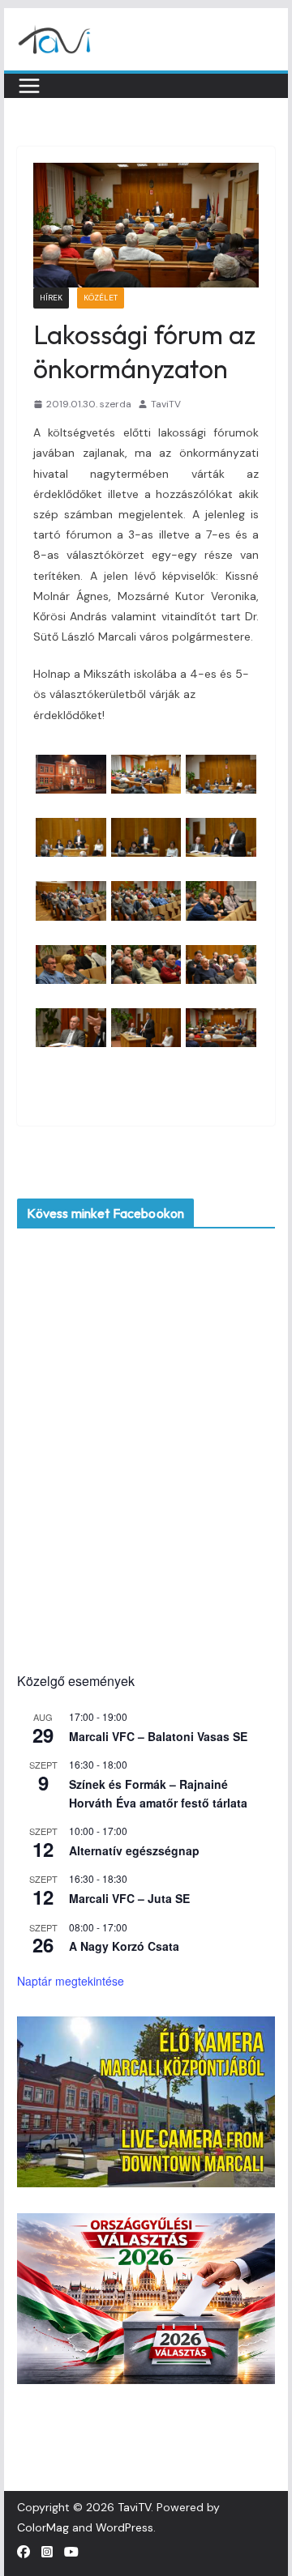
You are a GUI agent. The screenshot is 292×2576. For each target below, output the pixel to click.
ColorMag (43, 2527)
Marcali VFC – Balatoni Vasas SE (158, 1736)
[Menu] (29, 86)
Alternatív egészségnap (134, 1850)
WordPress (125, 2527)
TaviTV (166, 404)
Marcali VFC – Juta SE (129, 1898)
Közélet (101, 298)
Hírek (51, 298)
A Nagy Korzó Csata (124, 1946)
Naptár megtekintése (71, 1981)
